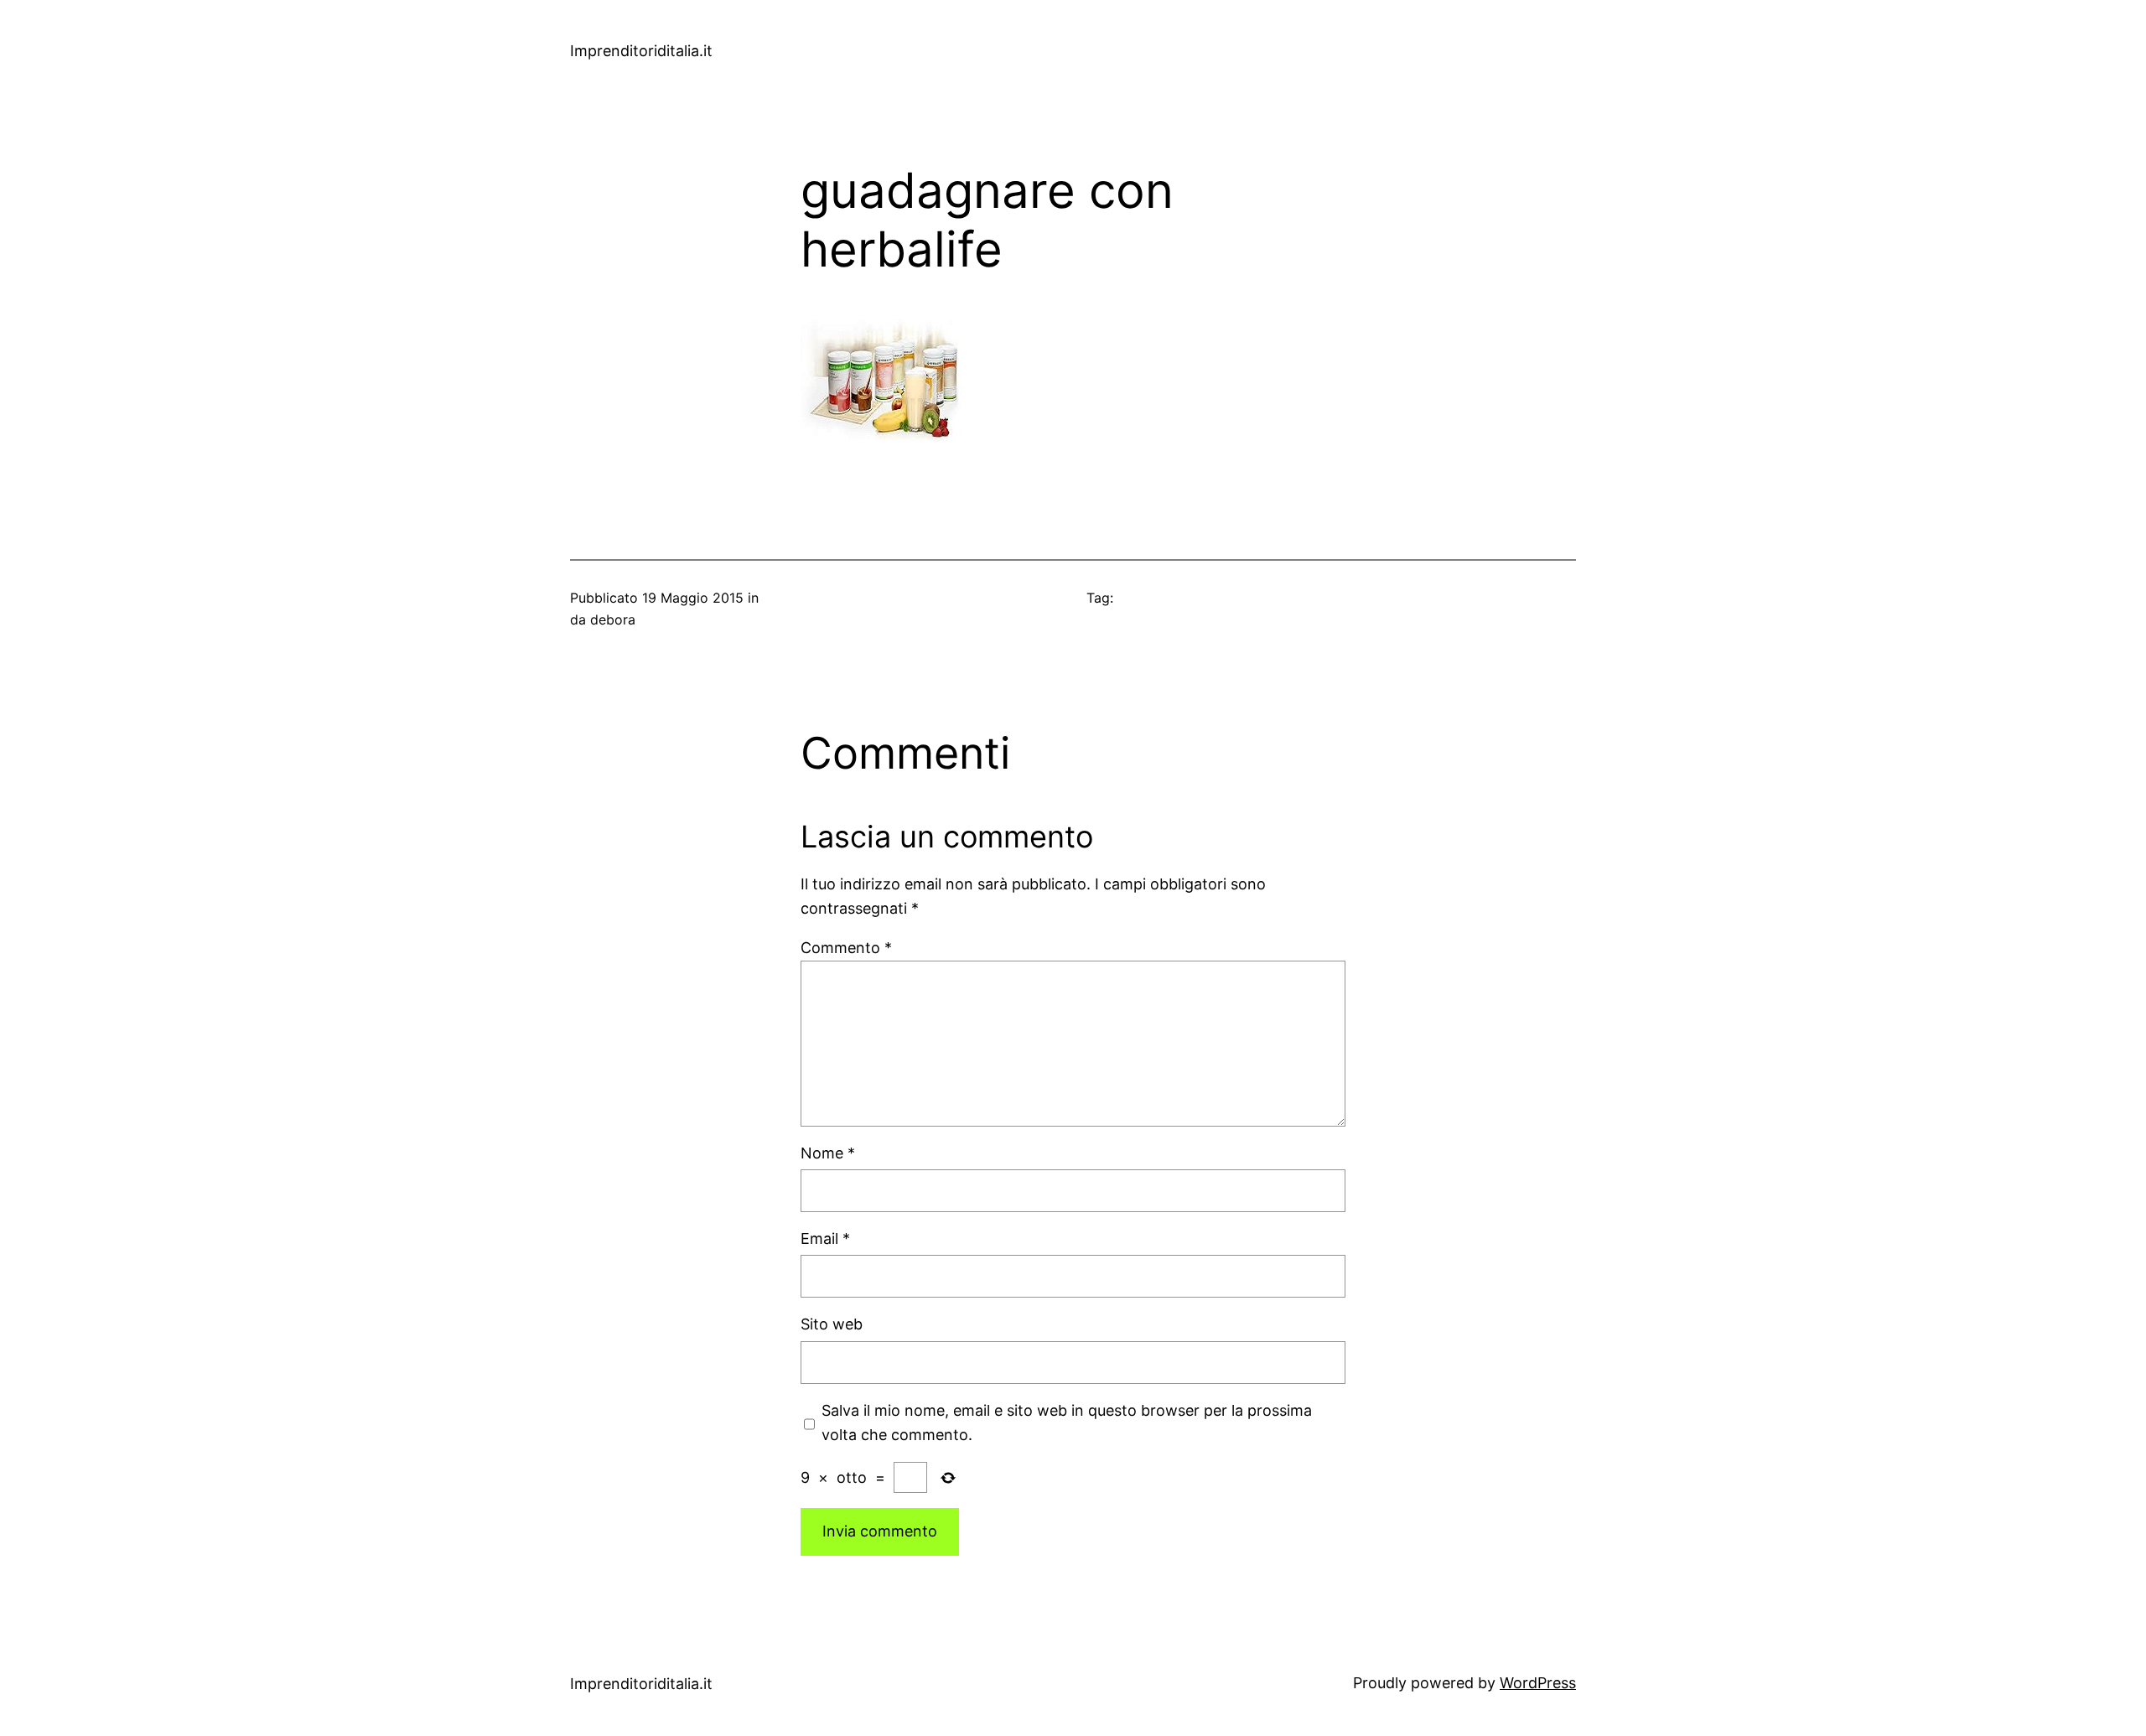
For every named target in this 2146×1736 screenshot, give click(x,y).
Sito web (832, 1324)
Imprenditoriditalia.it (641, 51)
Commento (846, 948)
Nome (828, 1153)
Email (825, 1239)
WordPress (1538, 1683)
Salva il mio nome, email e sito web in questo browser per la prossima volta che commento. (1067, 1422)
